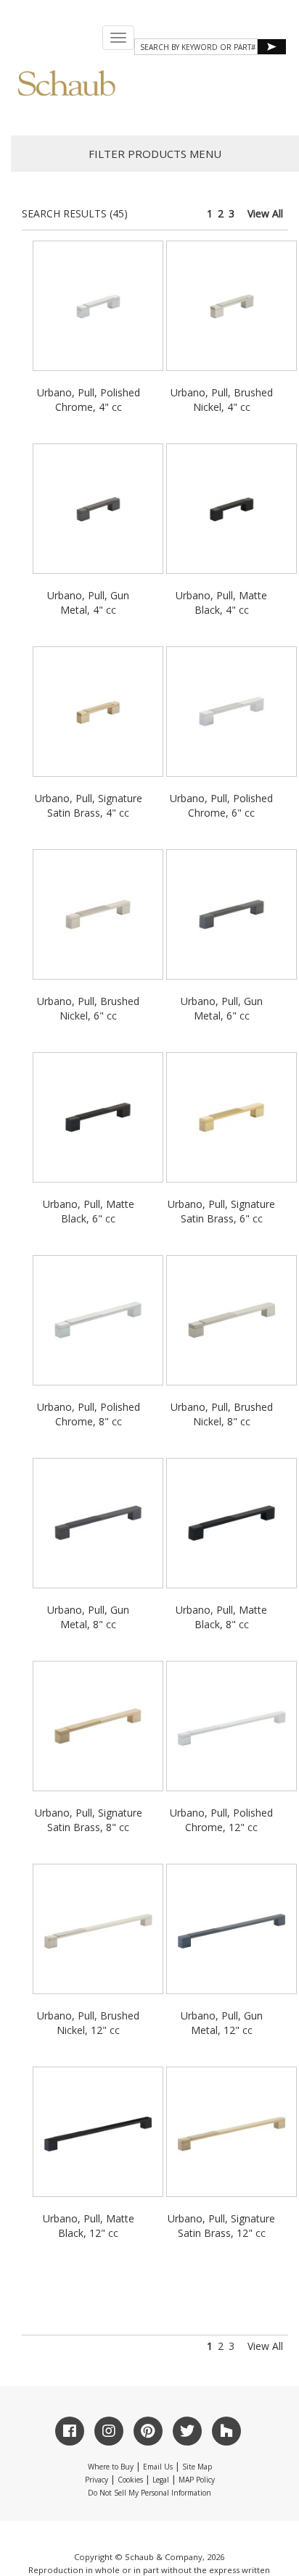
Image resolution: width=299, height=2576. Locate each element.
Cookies (130, 2480)
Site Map (197, 2467)
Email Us (158, 2467)
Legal (161, 2480)
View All (265, 213)
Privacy (97, 2480)
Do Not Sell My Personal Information (149, 2493)
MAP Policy (197, 2480)
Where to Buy (111, 2467)
